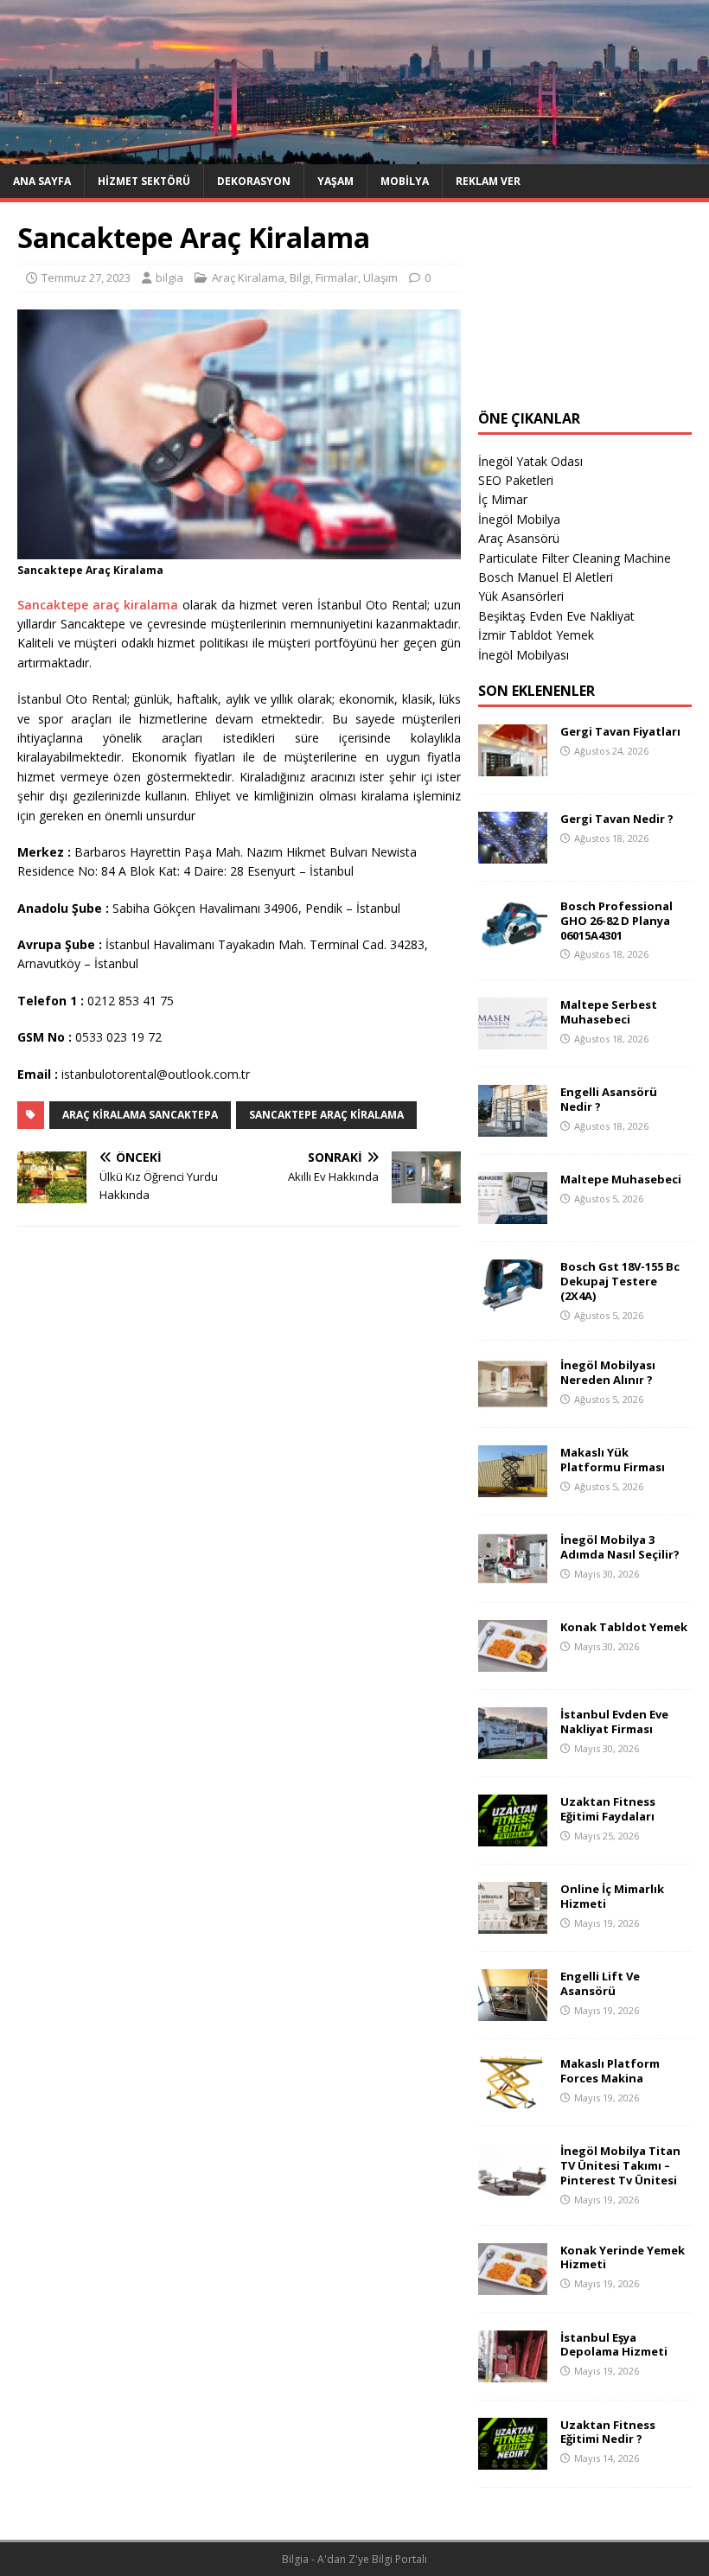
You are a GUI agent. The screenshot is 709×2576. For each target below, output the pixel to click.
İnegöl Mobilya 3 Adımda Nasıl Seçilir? (620, 1547)
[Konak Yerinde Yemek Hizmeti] (513, 2284)
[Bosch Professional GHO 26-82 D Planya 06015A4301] (513, 940)
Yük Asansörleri (521, 596)
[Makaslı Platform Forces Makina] (513, 2098)
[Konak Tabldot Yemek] (513, 1662)
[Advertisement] (585, 306)
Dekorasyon (254, 181)
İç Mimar (503, 499)
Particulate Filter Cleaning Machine (575, 558)
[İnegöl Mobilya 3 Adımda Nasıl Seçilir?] (513, 1575)
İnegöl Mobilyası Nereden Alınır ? (608, 1372)
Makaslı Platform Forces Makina (610, 2071)
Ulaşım (380, 277)
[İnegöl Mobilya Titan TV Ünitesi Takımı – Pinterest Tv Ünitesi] (513, 2186)
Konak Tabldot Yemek (624, 1627)
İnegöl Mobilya (519, 519)
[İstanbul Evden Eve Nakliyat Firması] (513, 1749)
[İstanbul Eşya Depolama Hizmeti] (513, 2372)
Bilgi (300, 277)
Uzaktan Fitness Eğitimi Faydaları (608, 1809)
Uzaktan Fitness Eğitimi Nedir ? (608, 2432)
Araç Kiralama (248, 277)
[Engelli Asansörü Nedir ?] (513, 1127)
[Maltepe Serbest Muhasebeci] (513, 1039)
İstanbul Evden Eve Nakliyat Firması (614, 1722)
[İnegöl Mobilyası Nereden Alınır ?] (513, 1400)
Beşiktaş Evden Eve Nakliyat (556, 616)
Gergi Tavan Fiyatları (620, 731)
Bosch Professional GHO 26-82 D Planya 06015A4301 (616, 921)
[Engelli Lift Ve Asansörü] (513, 2011)
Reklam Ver (488, 181)
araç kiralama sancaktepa (140, 1115)
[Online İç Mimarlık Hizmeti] (513, 1924)
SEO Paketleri (516, 480)
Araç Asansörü (519, 538)
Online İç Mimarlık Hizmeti (612, 1896)
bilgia (169, 277)
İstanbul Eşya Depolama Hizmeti (614, 2345)
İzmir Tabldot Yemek (536, 635)
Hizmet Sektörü (144, 181)
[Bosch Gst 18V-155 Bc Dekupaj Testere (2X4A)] (513, 1301)
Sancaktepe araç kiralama (98, 605)
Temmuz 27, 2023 (86, 277)
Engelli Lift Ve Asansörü (600, 1983)
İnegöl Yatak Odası (530, 461)
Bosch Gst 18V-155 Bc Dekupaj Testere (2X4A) (620, 1281)
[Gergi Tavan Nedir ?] (513, 853)
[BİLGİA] (354, 153)
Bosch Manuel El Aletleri (546, 577)
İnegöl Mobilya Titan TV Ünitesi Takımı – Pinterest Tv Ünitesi (620, 2165)
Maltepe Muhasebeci (621, 1179)
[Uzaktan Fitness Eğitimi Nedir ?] (513, 2459)
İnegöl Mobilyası (524, 655)
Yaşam (335, 181)
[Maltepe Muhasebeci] (513, 1214)
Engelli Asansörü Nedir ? (609, 1099)
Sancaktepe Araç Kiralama (326, 1115)
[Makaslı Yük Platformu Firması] (513, 1487)
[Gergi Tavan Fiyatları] (513, 765)
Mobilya (405, 181)
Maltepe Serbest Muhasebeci (609, 1012)
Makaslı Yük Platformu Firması (613, 1460)
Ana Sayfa (42, 181)
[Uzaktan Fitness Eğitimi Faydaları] (513, 1836)
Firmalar (337, 277)
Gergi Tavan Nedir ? (617, 819)
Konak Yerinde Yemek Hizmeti (623, 2257)
